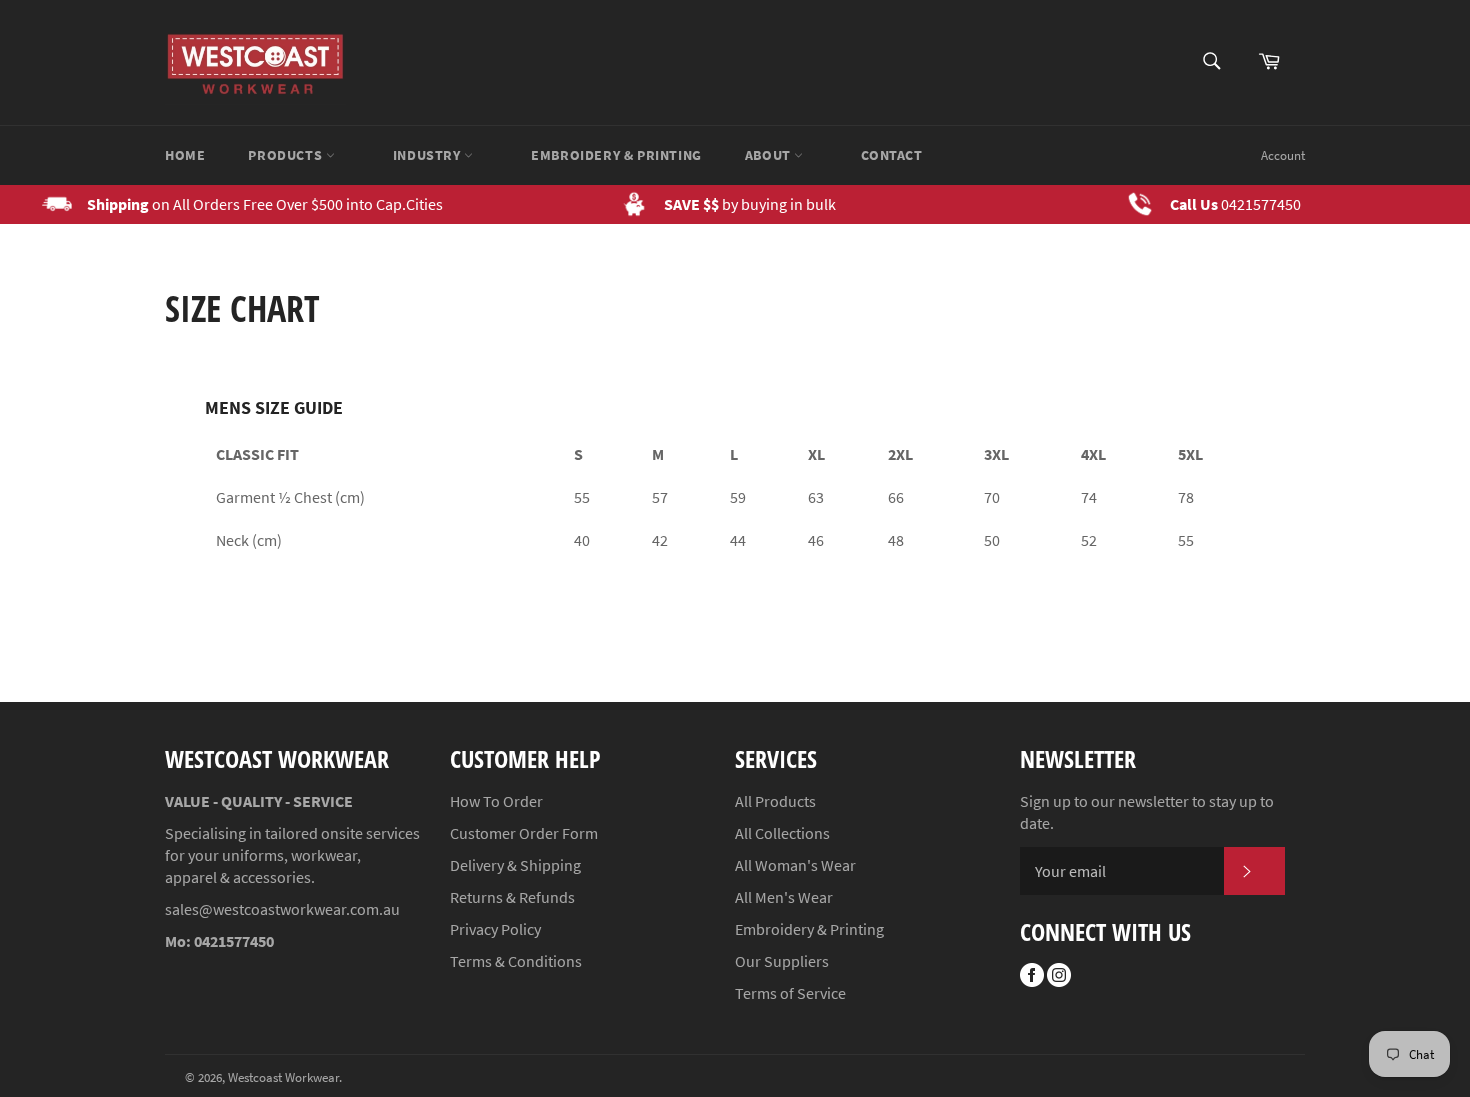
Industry (428, 155)
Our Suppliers (782, 961)
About (770, 155)
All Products (775, 801)
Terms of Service (790, 993)
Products (286, 155)
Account (1283, 155)
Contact (891, 155)
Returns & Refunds (512, 897)
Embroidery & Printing (616, 155)
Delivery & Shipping (515, 865)
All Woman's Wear (795, 865)
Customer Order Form (524, 833)
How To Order (496, 801)
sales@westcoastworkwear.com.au (282, 909)
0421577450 (1261, 204)
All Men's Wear (784, 897)
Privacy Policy (495, 929)
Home (185, 155)
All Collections (782, 833)
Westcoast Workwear (283, 1077)
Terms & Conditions (516, 961)
